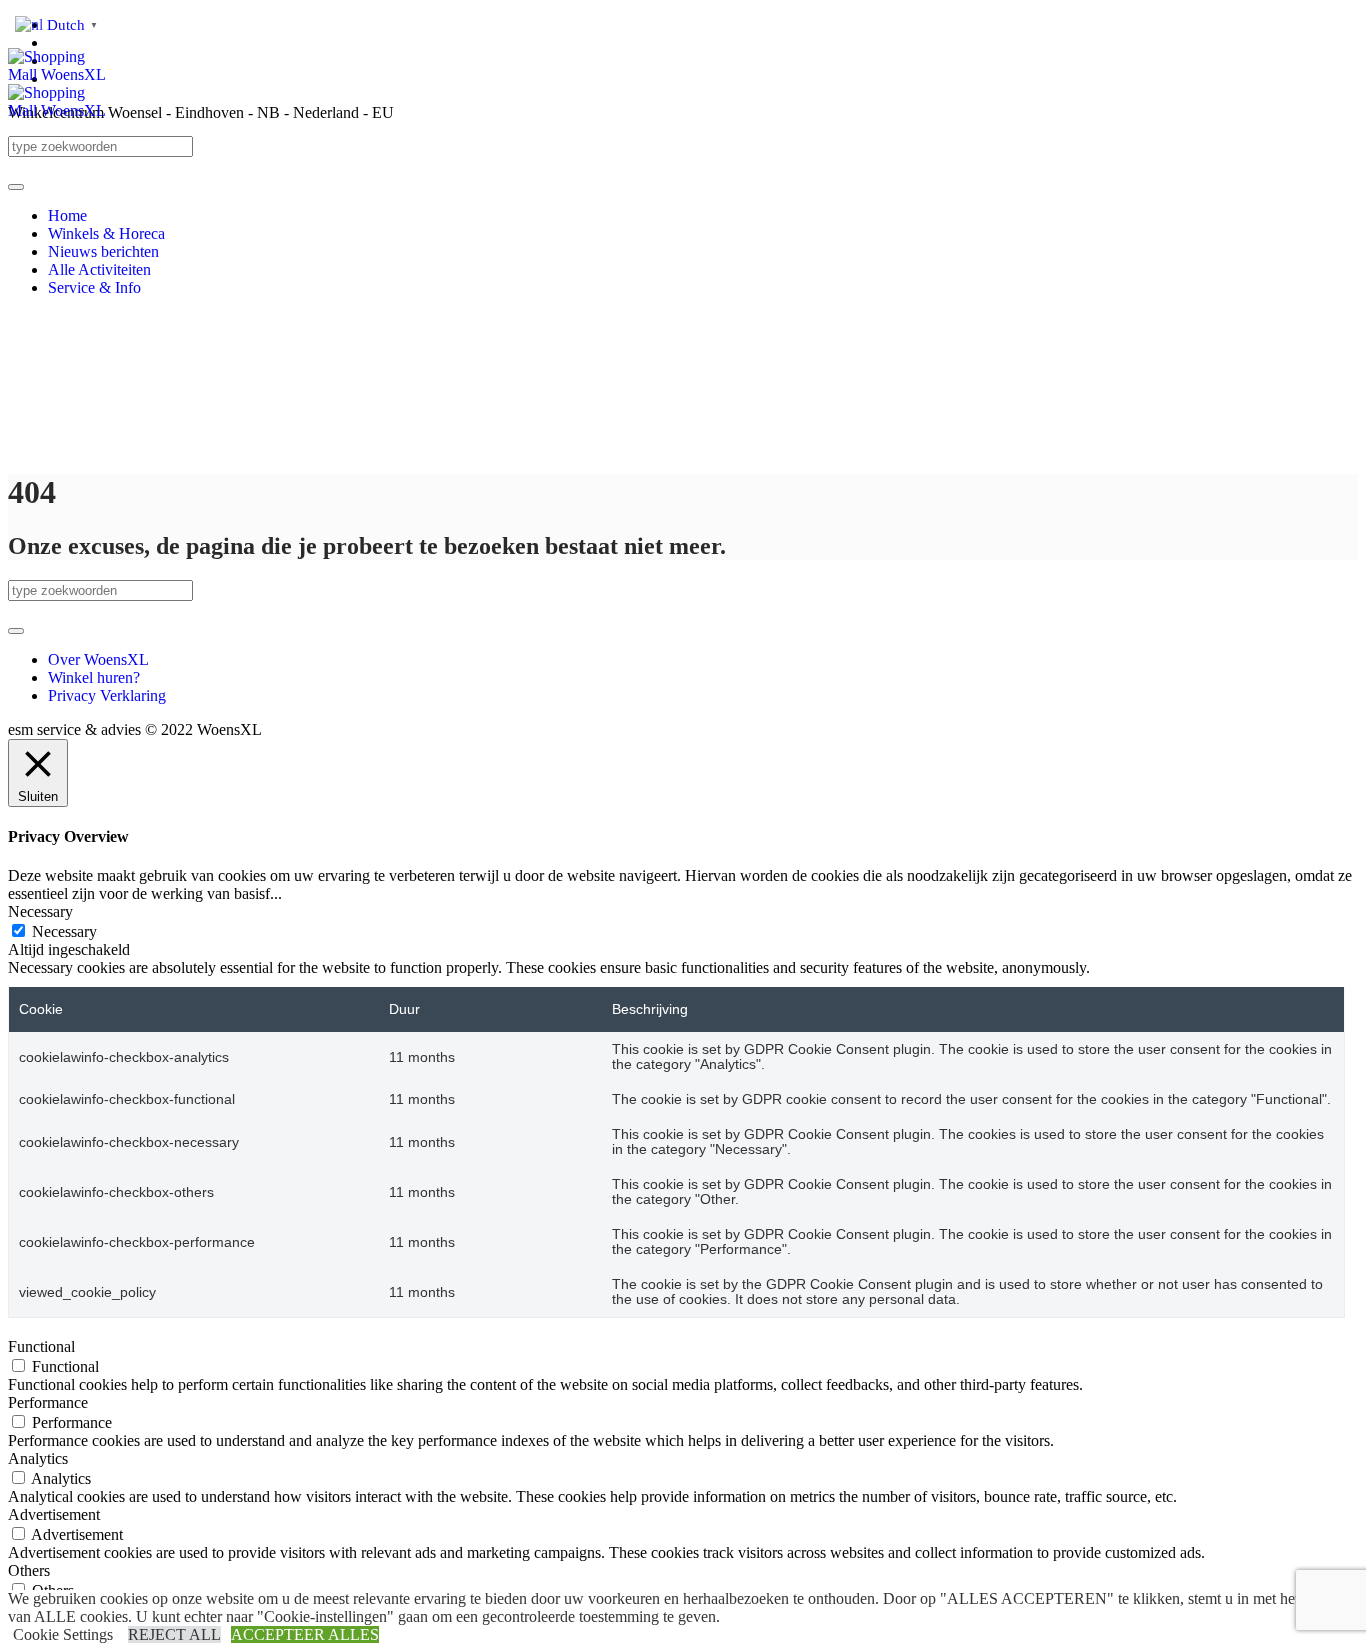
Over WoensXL (98, 659)
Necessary (64, 931)
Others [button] (29, 1570)
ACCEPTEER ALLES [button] (305, 1634)
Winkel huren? (94, 677)
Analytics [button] (38, 1458)
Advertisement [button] (54, 1514)
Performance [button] (48, 1402)
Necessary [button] (40, 911)
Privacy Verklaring (107, 695)
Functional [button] (41, 1346)
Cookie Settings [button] (63, 1634)
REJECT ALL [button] (174, 1634)
